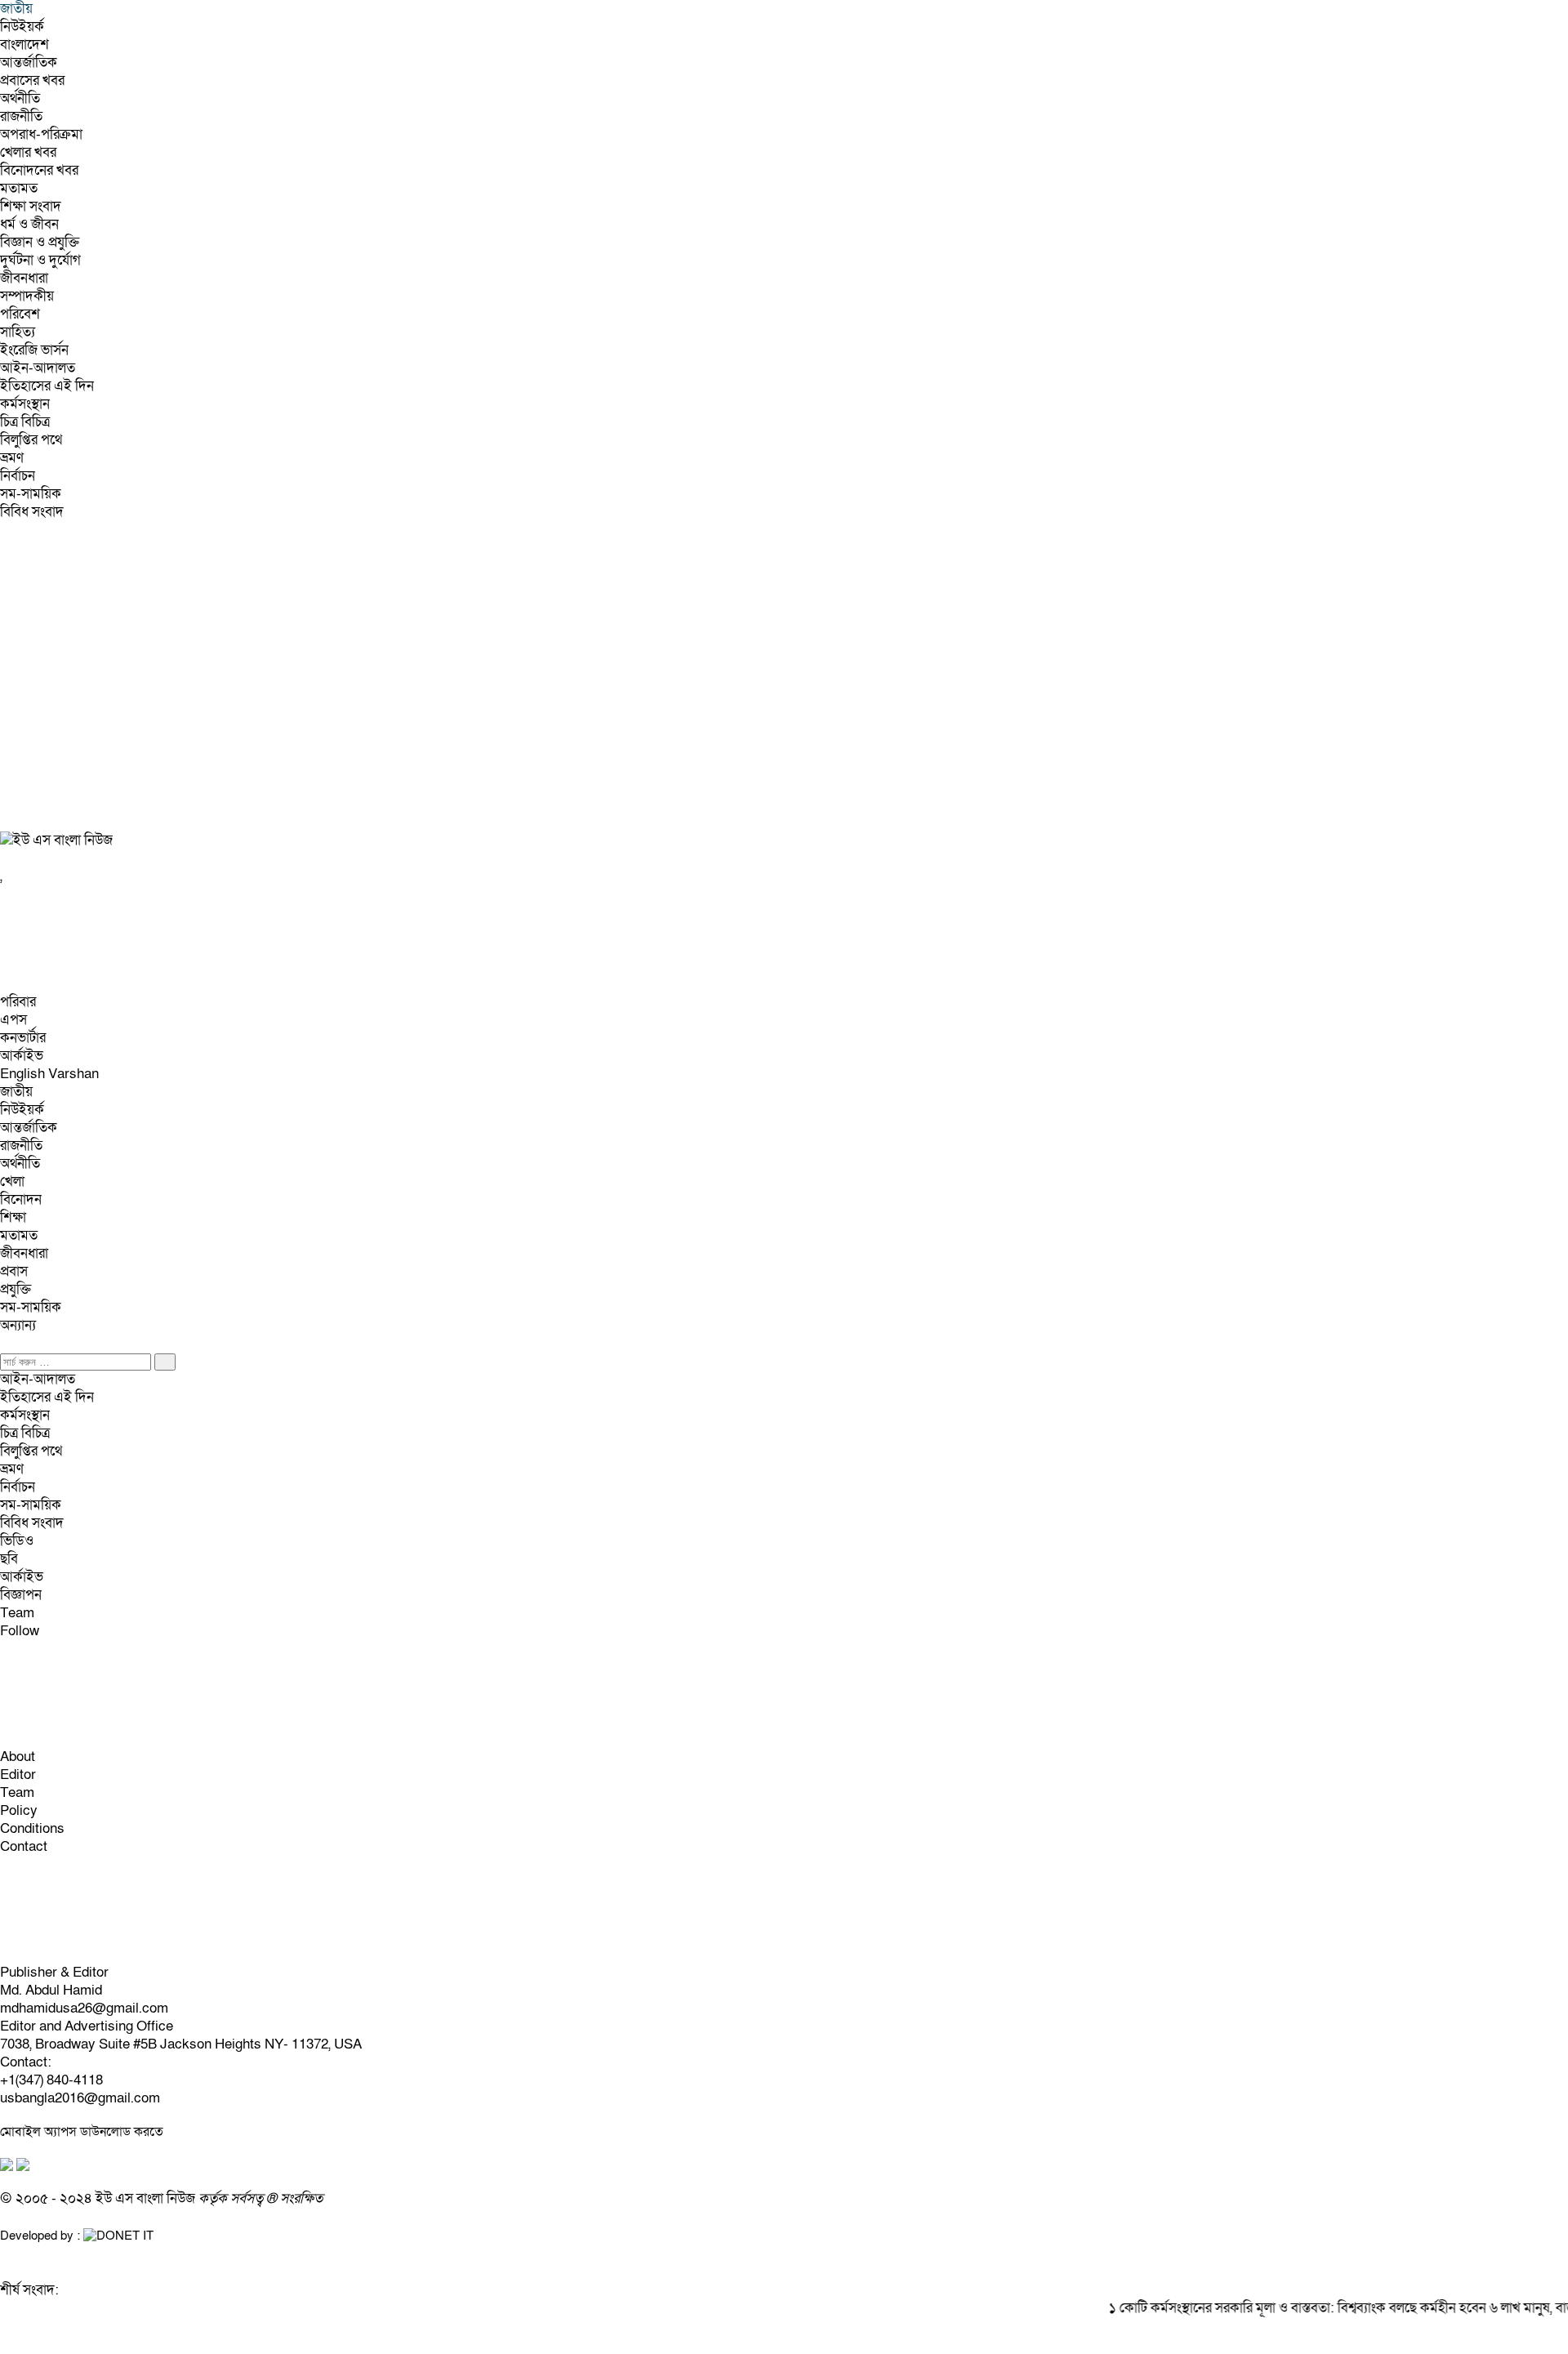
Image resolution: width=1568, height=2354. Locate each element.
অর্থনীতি (20, 98)
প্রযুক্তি (16, 1289)
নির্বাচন (18, 476)
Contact (24, 1846)
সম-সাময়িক (31, 494)
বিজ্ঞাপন (21, 1595)
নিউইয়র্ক (22, 27)
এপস (13, 1020)
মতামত (19, 188)
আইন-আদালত (38, 368)
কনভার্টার (23, 1038)
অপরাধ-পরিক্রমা (41, 134)
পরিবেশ (20, 314)
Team (17, 1613)
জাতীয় (16, 1092)
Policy (19, 1810)
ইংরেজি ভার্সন (34, 350)
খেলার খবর (28, 152)
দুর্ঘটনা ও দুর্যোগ (40, 260)
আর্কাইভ (22, 1056)
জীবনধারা (24, 278)
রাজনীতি (21, 116)
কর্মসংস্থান (25, 404)
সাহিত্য (18, 332)
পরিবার (18, 1002)
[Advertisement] (490, 685)
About (18, 1757)
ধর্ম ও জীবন (29, 224)
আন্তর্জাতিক (29, 62)
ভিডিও (17, 1541)
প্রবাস (14, 1271)
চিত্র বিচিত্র (25, 422)
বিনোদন (21, 1199)
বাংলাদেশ (24, 45)
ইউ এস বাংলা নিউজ (145, 2198)
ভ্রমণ (12, 458)
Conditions (32, 1828)
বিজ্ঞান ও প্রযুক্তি (40, 242)
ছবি (9, 1559)
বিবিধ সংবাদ (32, 512)
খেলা (12, 1181)
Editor (18, 1774)
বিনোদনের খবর (39, 170)
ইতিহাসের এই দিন (47, 386)
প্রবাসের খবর (32, 80)
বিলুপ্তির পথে (31, 440)
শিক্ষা (13, 1217)
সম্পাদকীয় (27, 296)
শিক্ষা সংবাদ (31, 206)
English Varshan (49, 1074)
